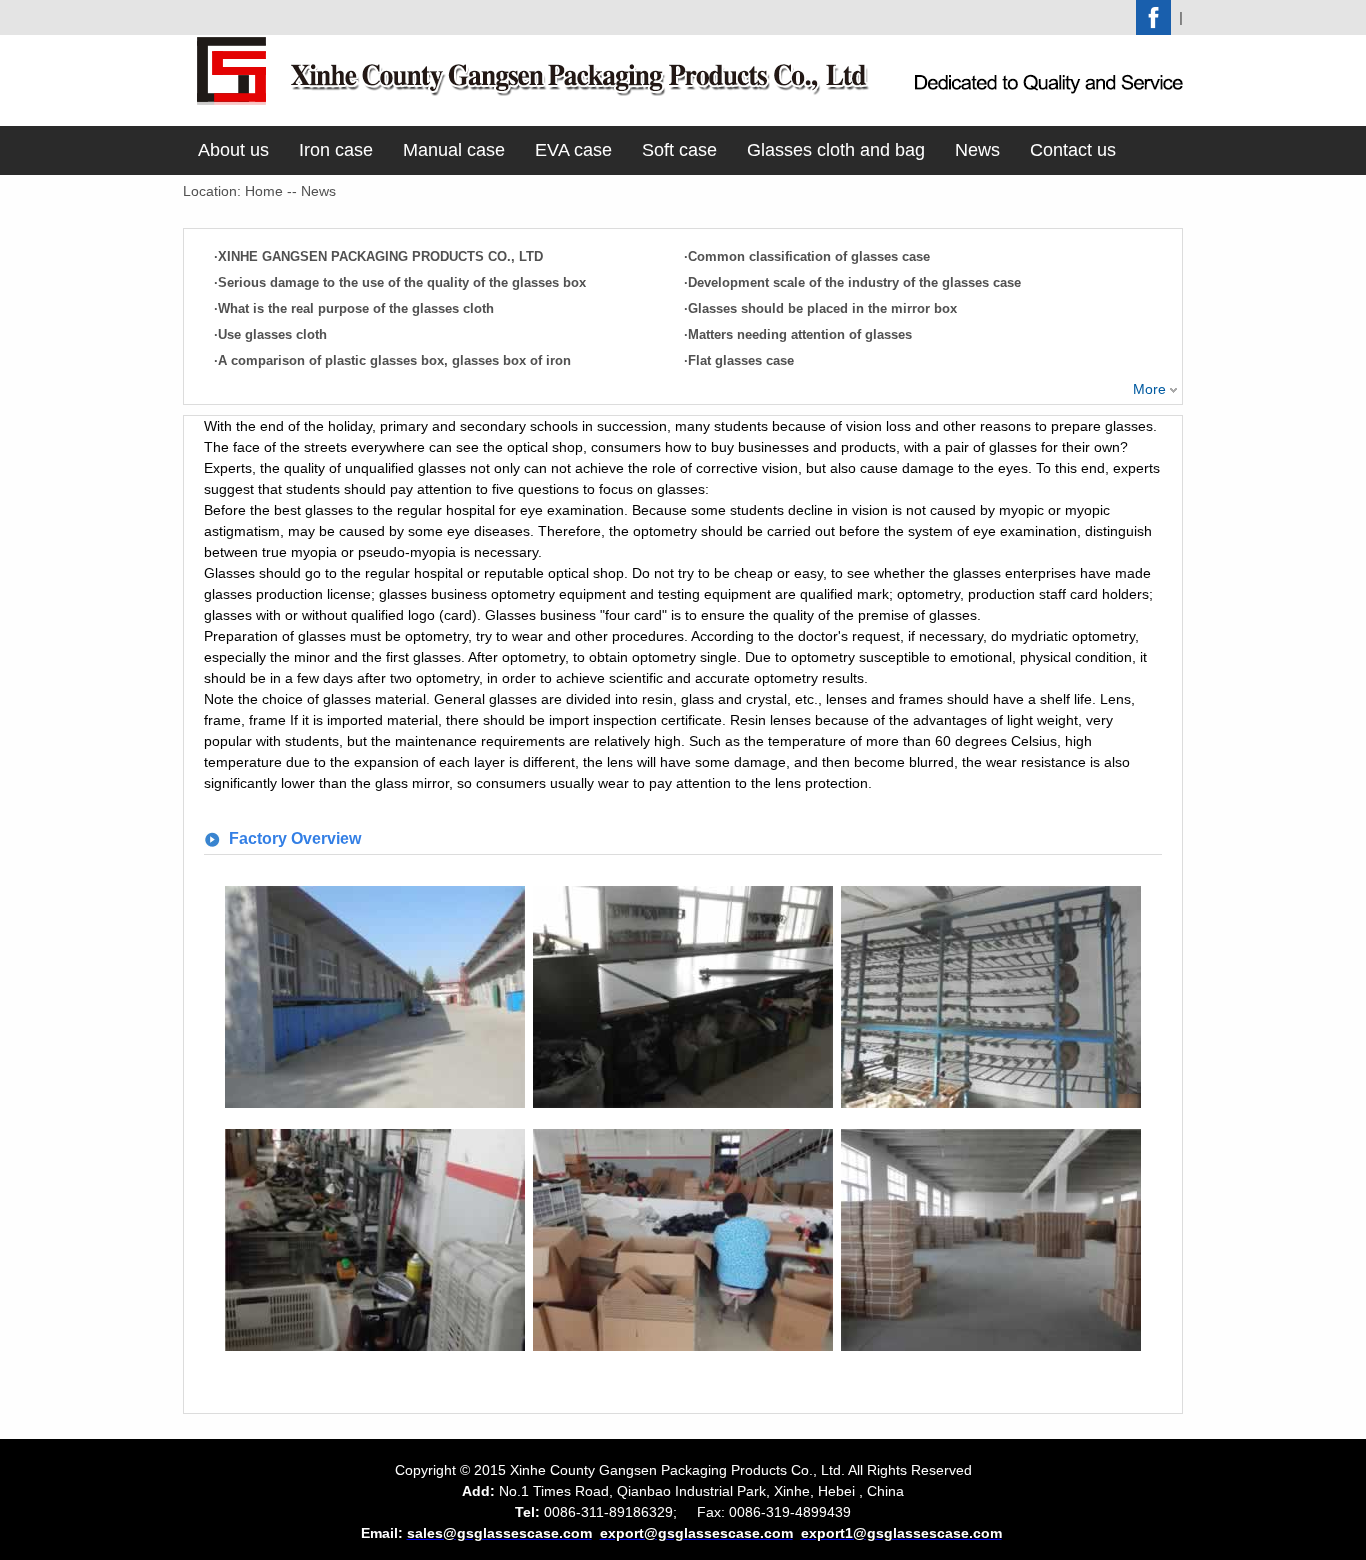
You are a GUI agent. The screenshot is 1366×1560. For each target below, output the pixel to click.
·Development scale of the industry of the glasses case (852, 282)
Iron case (336, 150)
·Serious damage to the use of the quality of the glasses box (400, 282)
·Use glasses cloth (270, 334)
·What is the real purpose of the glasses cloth (354, 308)
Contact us (1073, 150)
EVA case (573, 150)
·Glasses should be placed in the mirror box (820, 308)
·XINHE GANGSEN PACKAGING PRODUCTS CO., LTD (378, 256)
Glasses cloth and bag (836, 150)
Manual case (454, 150)
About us (233, 150)
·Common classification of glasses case (807, 256)
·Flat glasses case (739, 360)
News (977, 150)
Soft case (679, 150)
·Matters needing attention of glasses (798, 334)
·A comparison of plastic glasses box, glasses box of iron (392, 360)
